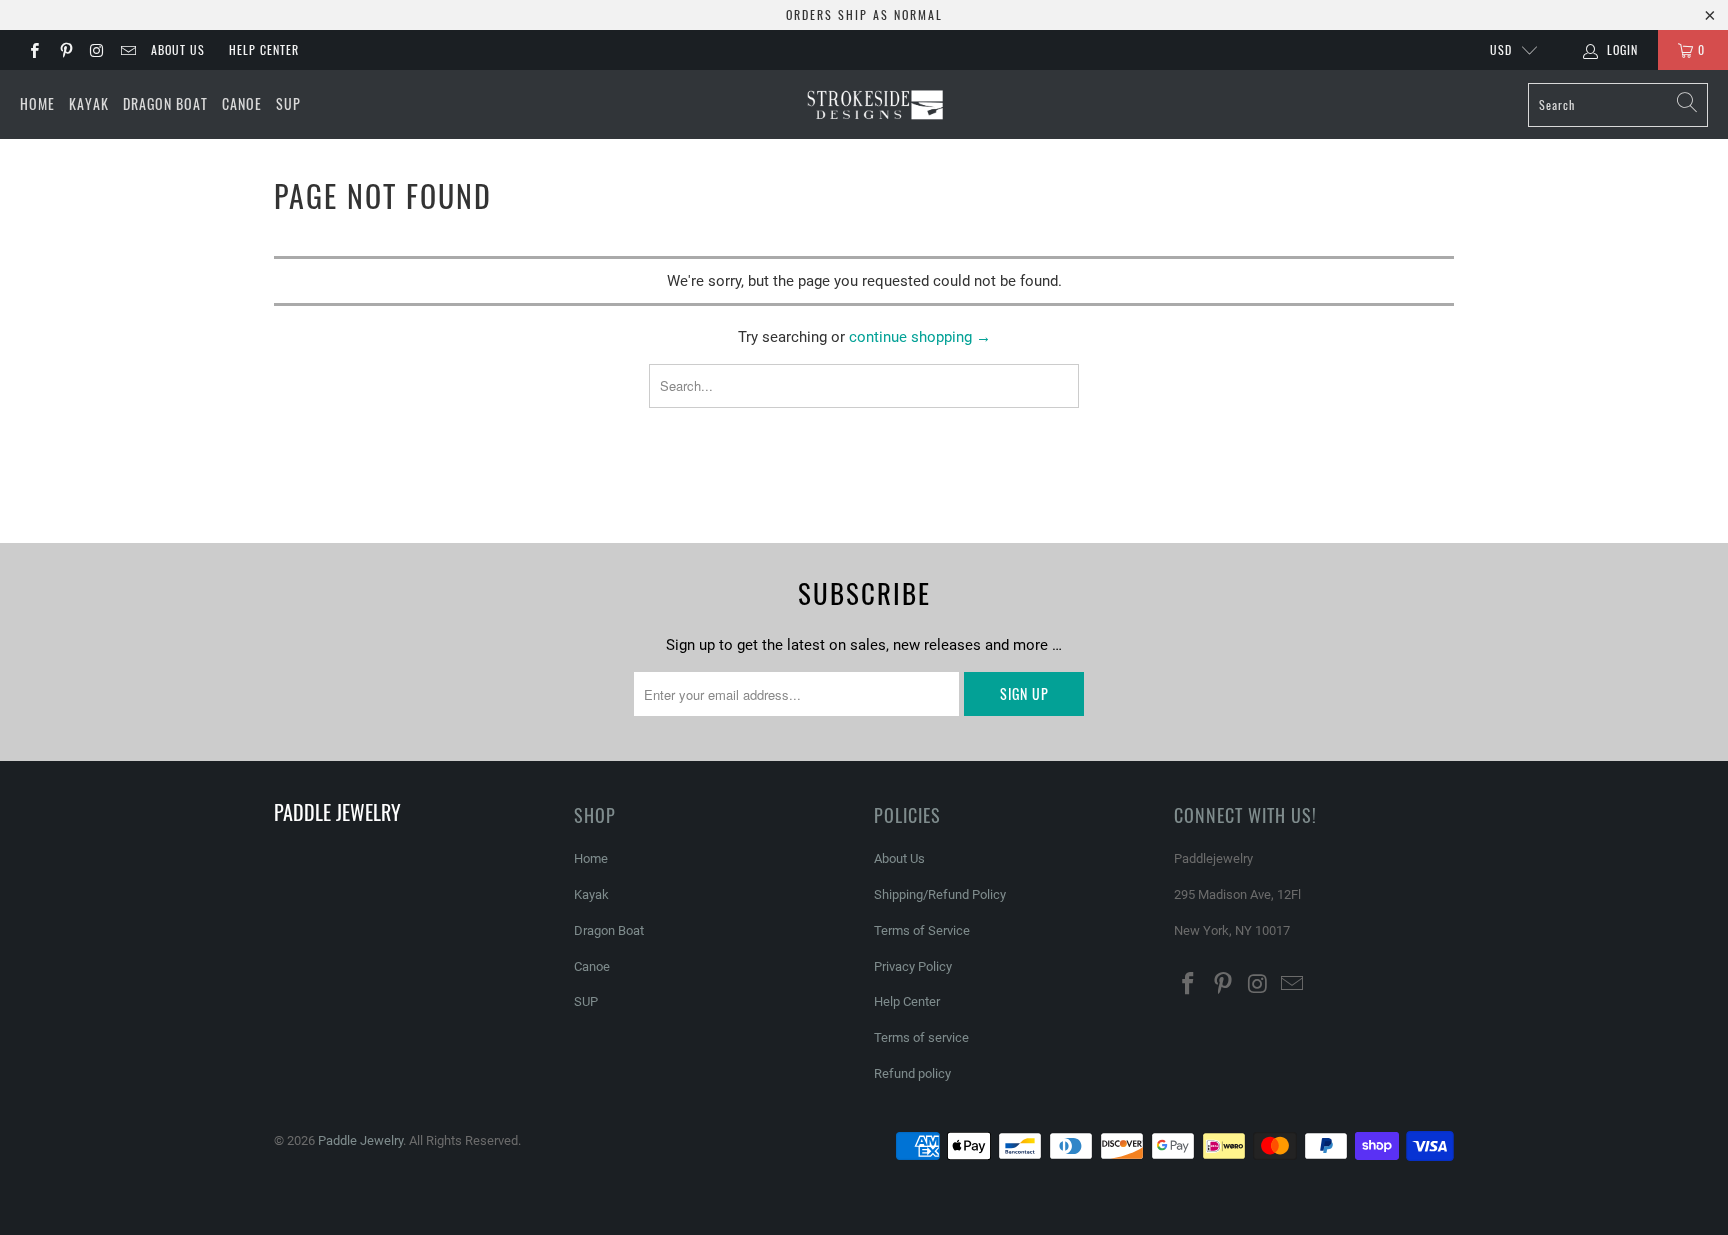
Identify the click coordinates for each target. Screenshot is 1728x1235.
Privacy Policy (913, 966)
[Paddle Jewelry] (874, 105)
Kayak (89, 103)
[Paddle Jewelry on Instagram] (96, 50)
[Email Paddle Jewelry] (127, 50)
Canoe (242, 103)
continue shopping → (920, 337)
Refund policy (912, 1073)
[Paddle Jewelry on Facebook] (33, 50)
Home (37, 103)
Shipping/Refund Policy (940, 894)
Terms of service (921, 1037)
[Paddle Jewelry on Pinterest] (64, 50)
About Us (178, 49)
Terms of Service (922, 930)
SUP (288, 103)
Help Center (264, 49)
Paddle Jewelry (360, 1140)
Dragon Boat (165, 103)
